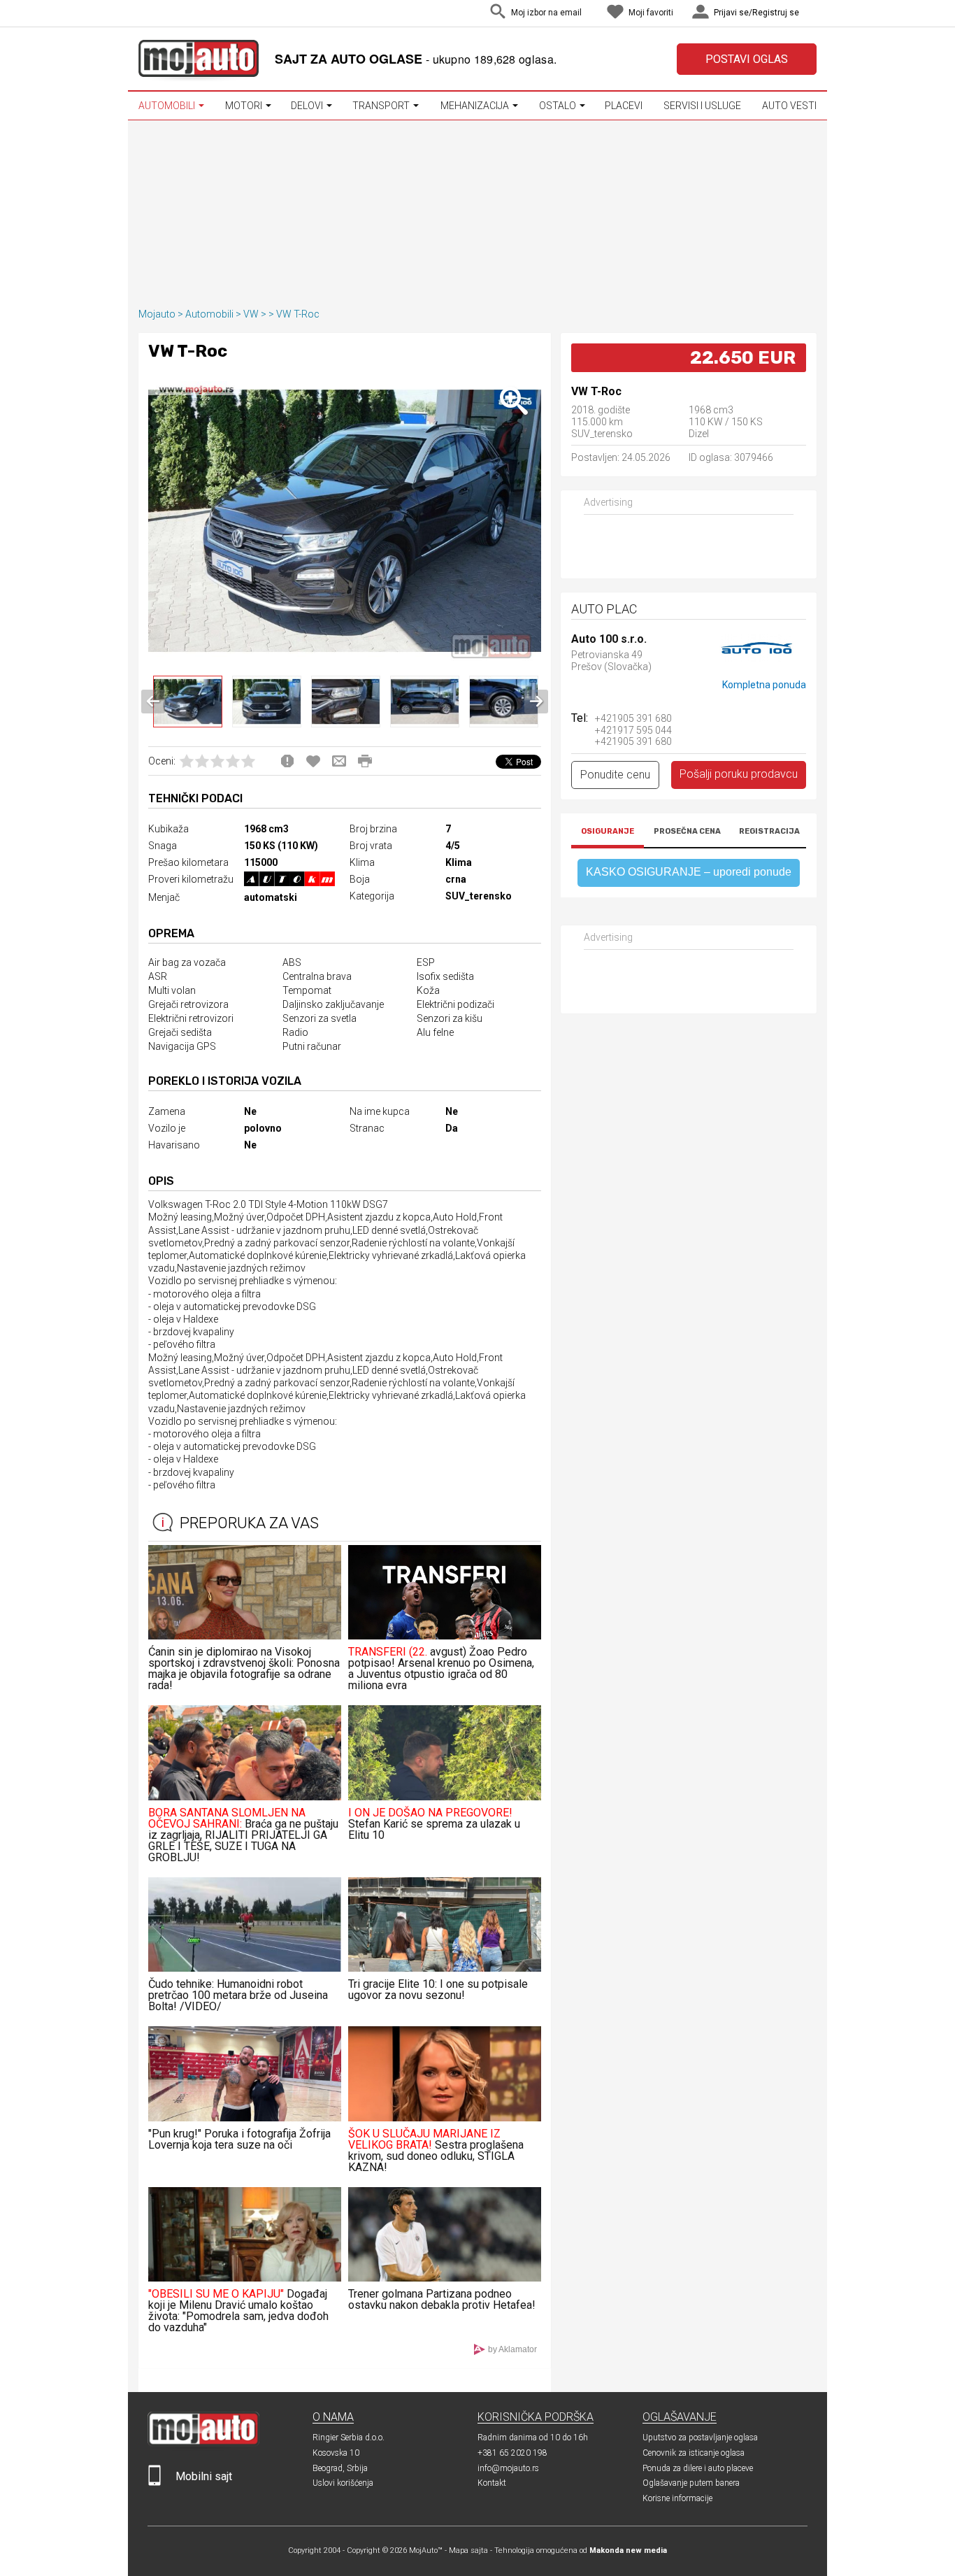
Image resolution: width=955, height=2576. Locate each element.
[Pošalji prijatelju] (339, 761)
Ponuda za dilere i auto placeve (698, 2468)
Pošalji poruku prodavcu (739, 774)
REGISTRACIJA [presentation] (769, 831)
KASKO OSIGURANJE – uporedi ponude (689, 872)
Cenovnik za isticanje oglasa (694, 2453)
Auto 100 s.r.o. (609, 640)
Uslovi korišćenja (343, 2483)
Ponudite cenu (615, 775)
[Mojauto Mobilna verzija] (155, 2483)
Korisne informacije (677, 2498)
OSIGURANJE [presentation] (608, 831)
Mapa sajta (468, 2550)
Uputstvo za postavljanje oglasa (700, 2438)
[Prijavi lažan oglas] (287, 761)
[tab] (608, 833)
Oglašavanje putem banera (691, 2483)
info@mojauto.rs (508, 2468)
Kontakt (492, 2483)
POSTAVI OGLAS (747, 59)
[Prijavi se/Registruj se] (813, 14)
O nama (333, 2417)
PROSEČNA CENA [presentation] (687, 831)
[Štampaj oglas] (365, 761)
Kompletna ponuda (764, 685)
